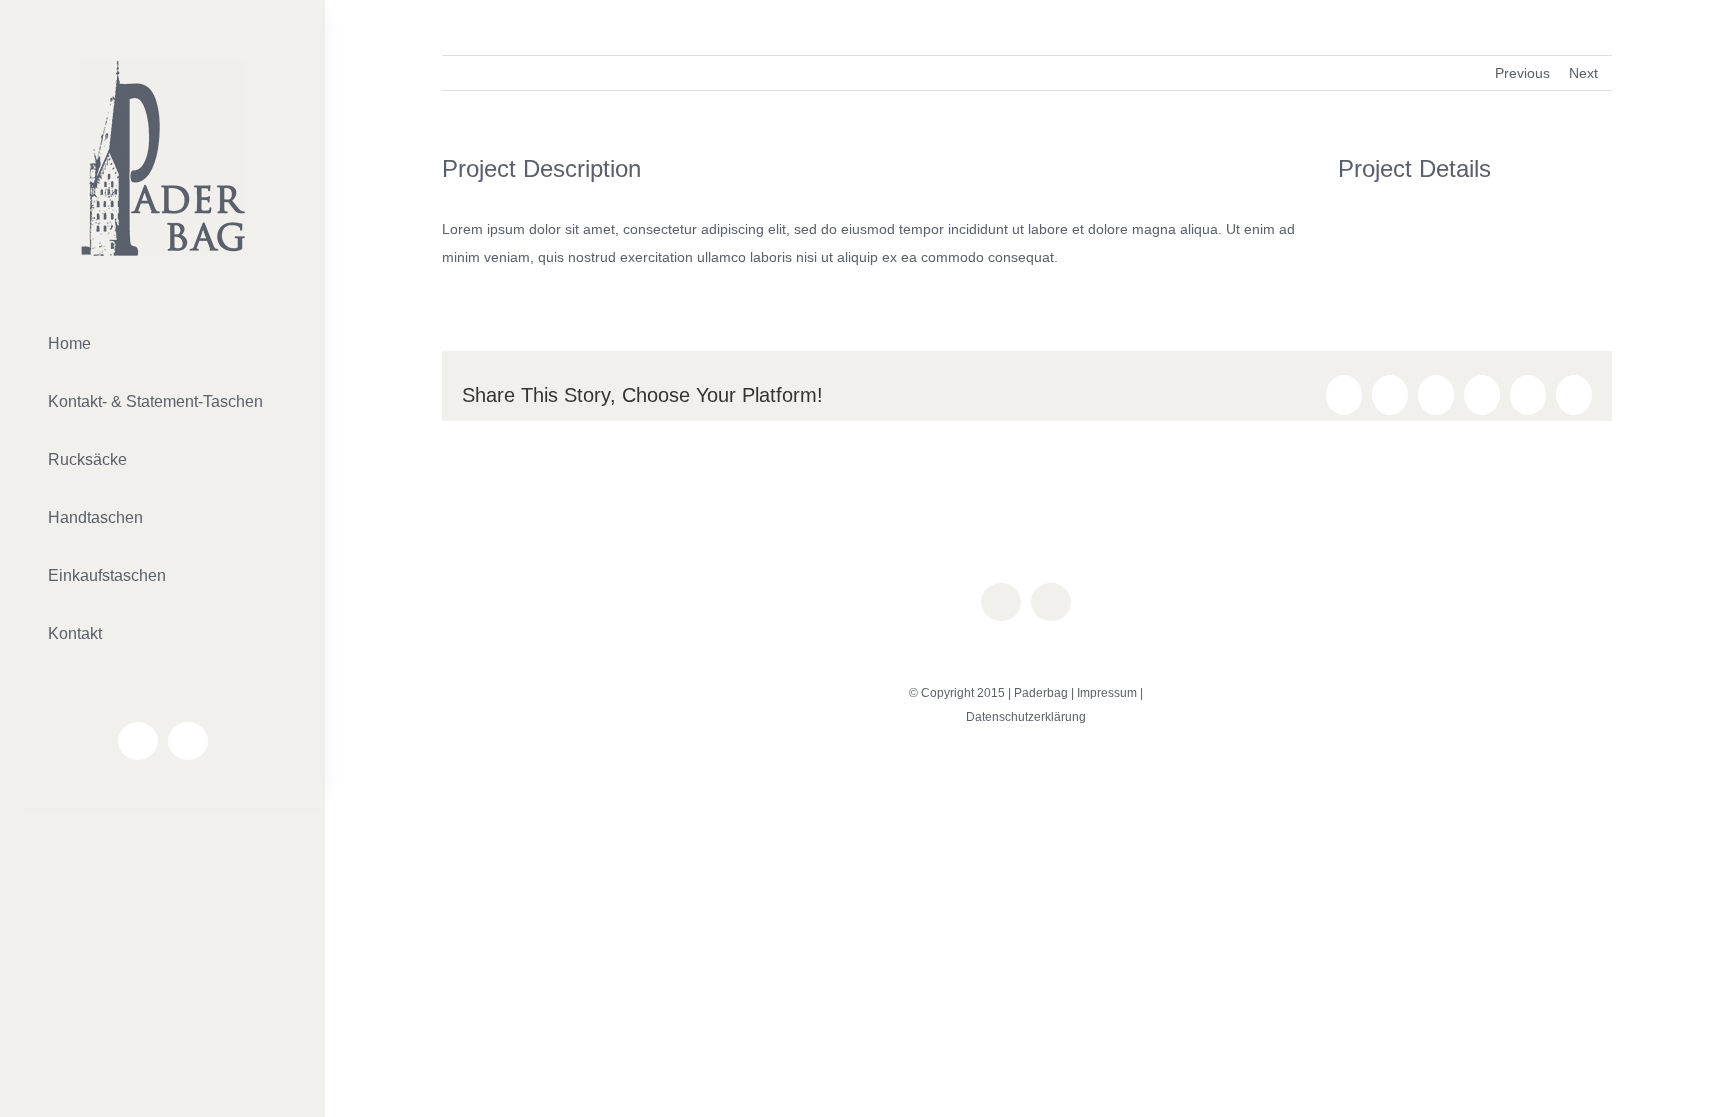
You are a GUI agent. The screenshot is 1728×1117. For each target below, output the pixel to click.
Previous (1522, 73)
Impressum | (1110, 693)
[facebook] (138, 741)
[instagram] (188, 741)
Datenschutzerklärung (1026, 717)
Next (1583, 73)
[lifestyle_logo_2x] (163, 67)
